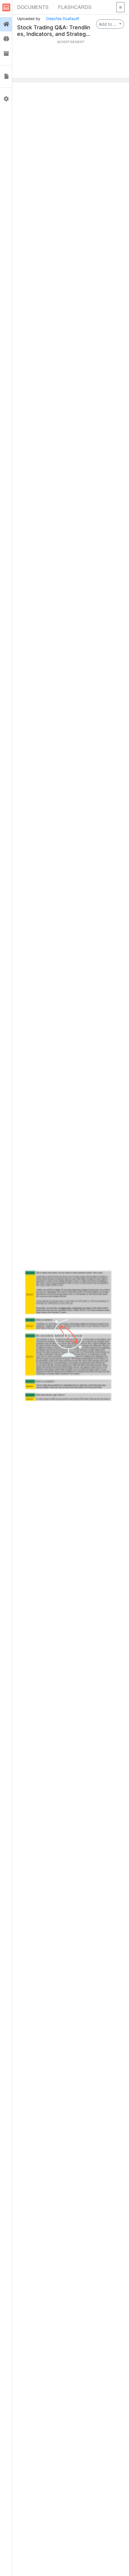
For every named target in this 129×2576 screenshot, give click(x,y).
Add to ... (108, 24)
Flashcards (75, 7)
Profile (6, 99)
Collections (6, 54)
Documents (33, 7)
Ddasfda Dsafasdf (63, 19)
